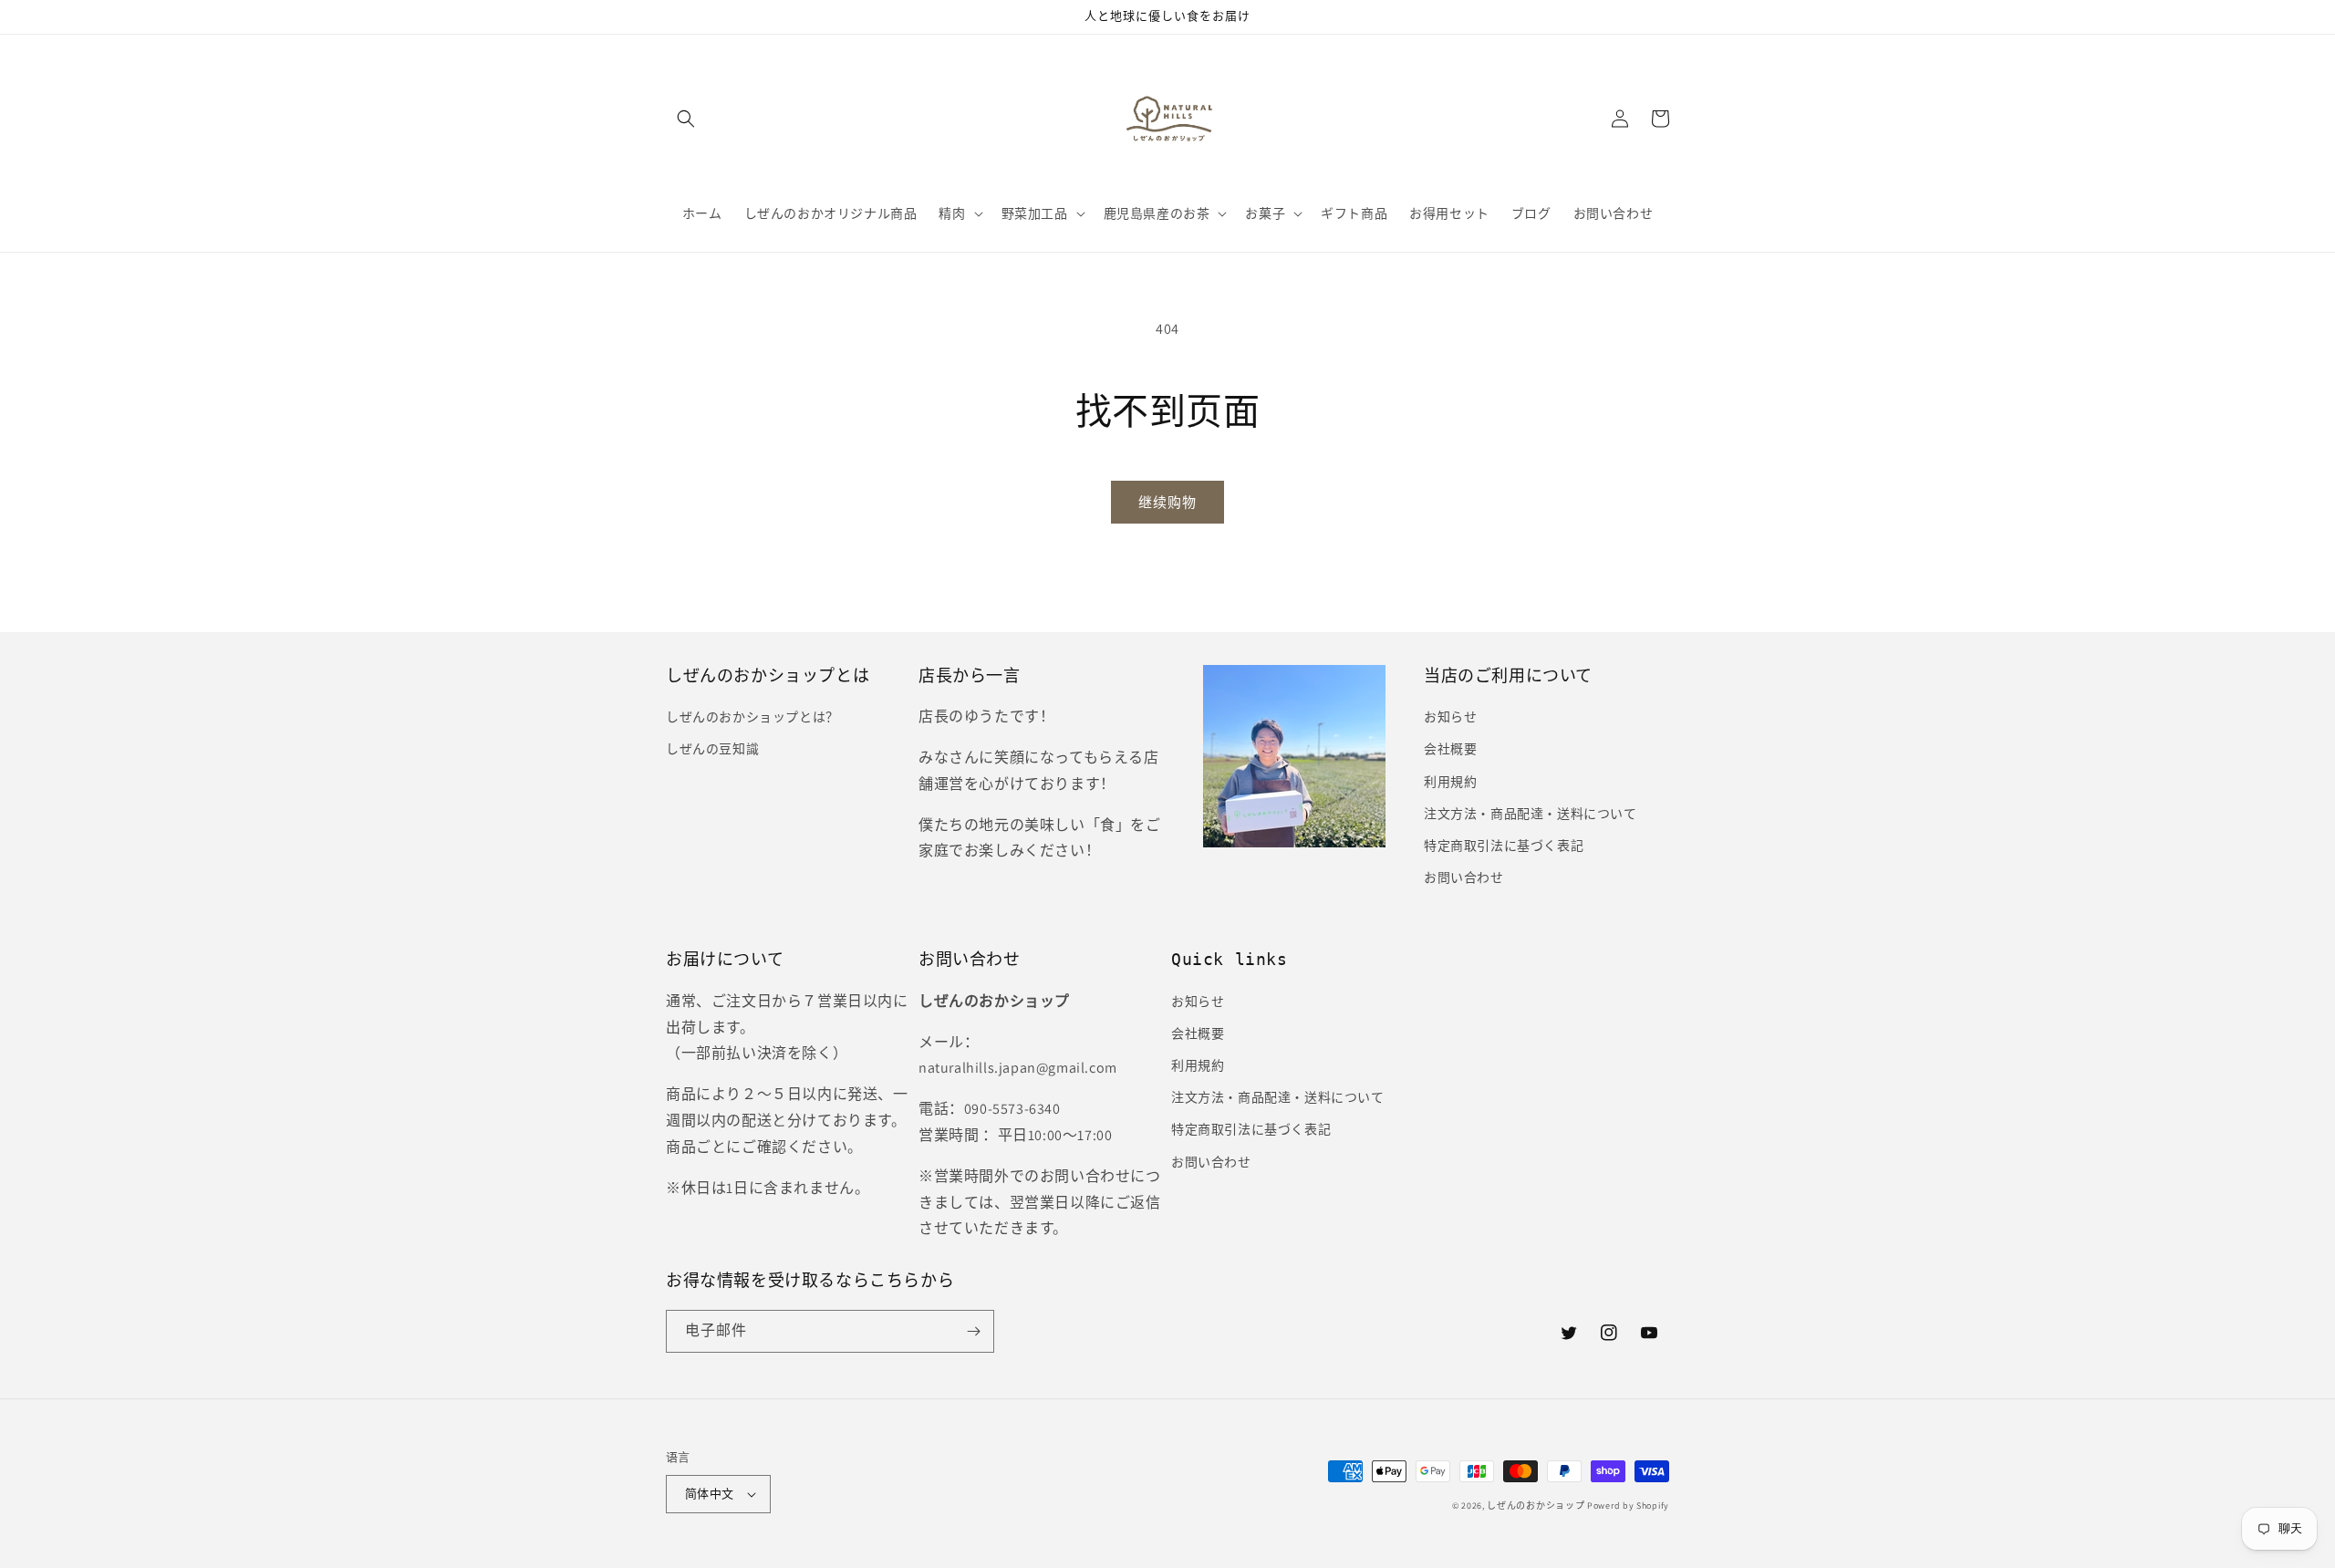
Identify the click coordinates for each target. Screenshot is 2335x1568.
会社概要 (1450, 749)
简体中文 (710, 1494)
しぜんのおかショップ (1536, 1506)
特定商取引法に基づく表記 (1504, 846)
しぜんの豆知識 (712, 749)
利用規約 (1450, 782)
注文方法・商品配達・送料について (1531, 814)
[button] (686, 119)
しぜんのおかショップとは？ (752, 717)
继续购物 (1167, 502)
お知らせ (1450, 717)
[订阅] (973, 1331)
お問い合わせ (1464, 877)
